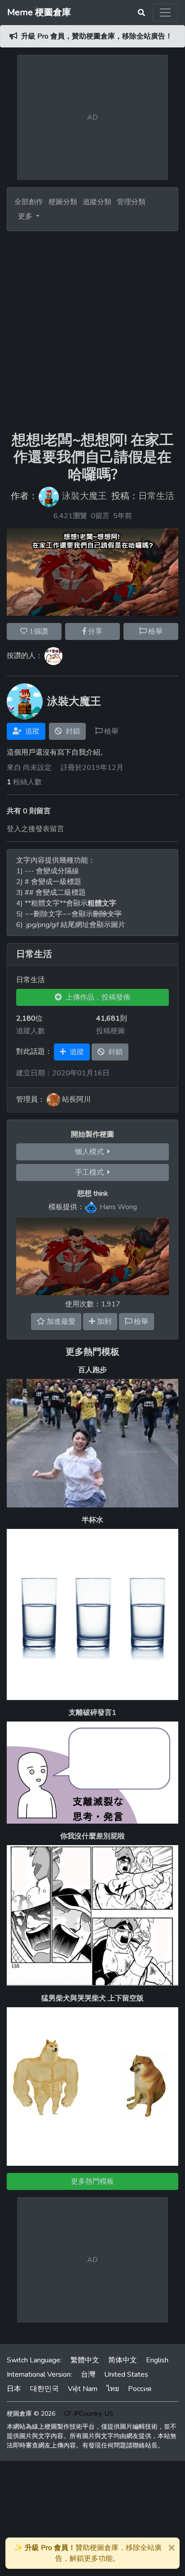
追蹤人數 (31, 1031)
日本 (14, 2389)
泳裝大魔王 (84, 496)
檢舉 (154, 631)
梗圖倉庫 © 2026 (31, 2414)
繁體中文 (85, 2360)
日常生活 (156, 496)
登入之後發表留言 (35, 829)
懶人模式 (91, 1152)
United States (126, 2374)
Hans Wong (118, 1206)
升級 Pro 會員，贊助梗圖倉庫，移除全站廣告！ (97, 36)
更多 (26, 216)
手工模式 (91, 1172)
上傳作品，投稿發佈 (96, 997)
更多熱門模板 (92, 1352)
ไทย (113, 2389)
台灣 (88, 2374)
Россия (140, 2389)
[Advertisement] (92, 328)
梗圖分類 (63, 202)
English (157, 2360)
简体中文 (123, 2360)
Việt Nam (83, 2389)
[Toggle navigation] (165, 13)
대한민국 (44, 2389)
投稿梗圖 (110, 1031)
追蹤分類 (97, 202)
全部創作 (29, 202)
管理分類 (131, 202)
